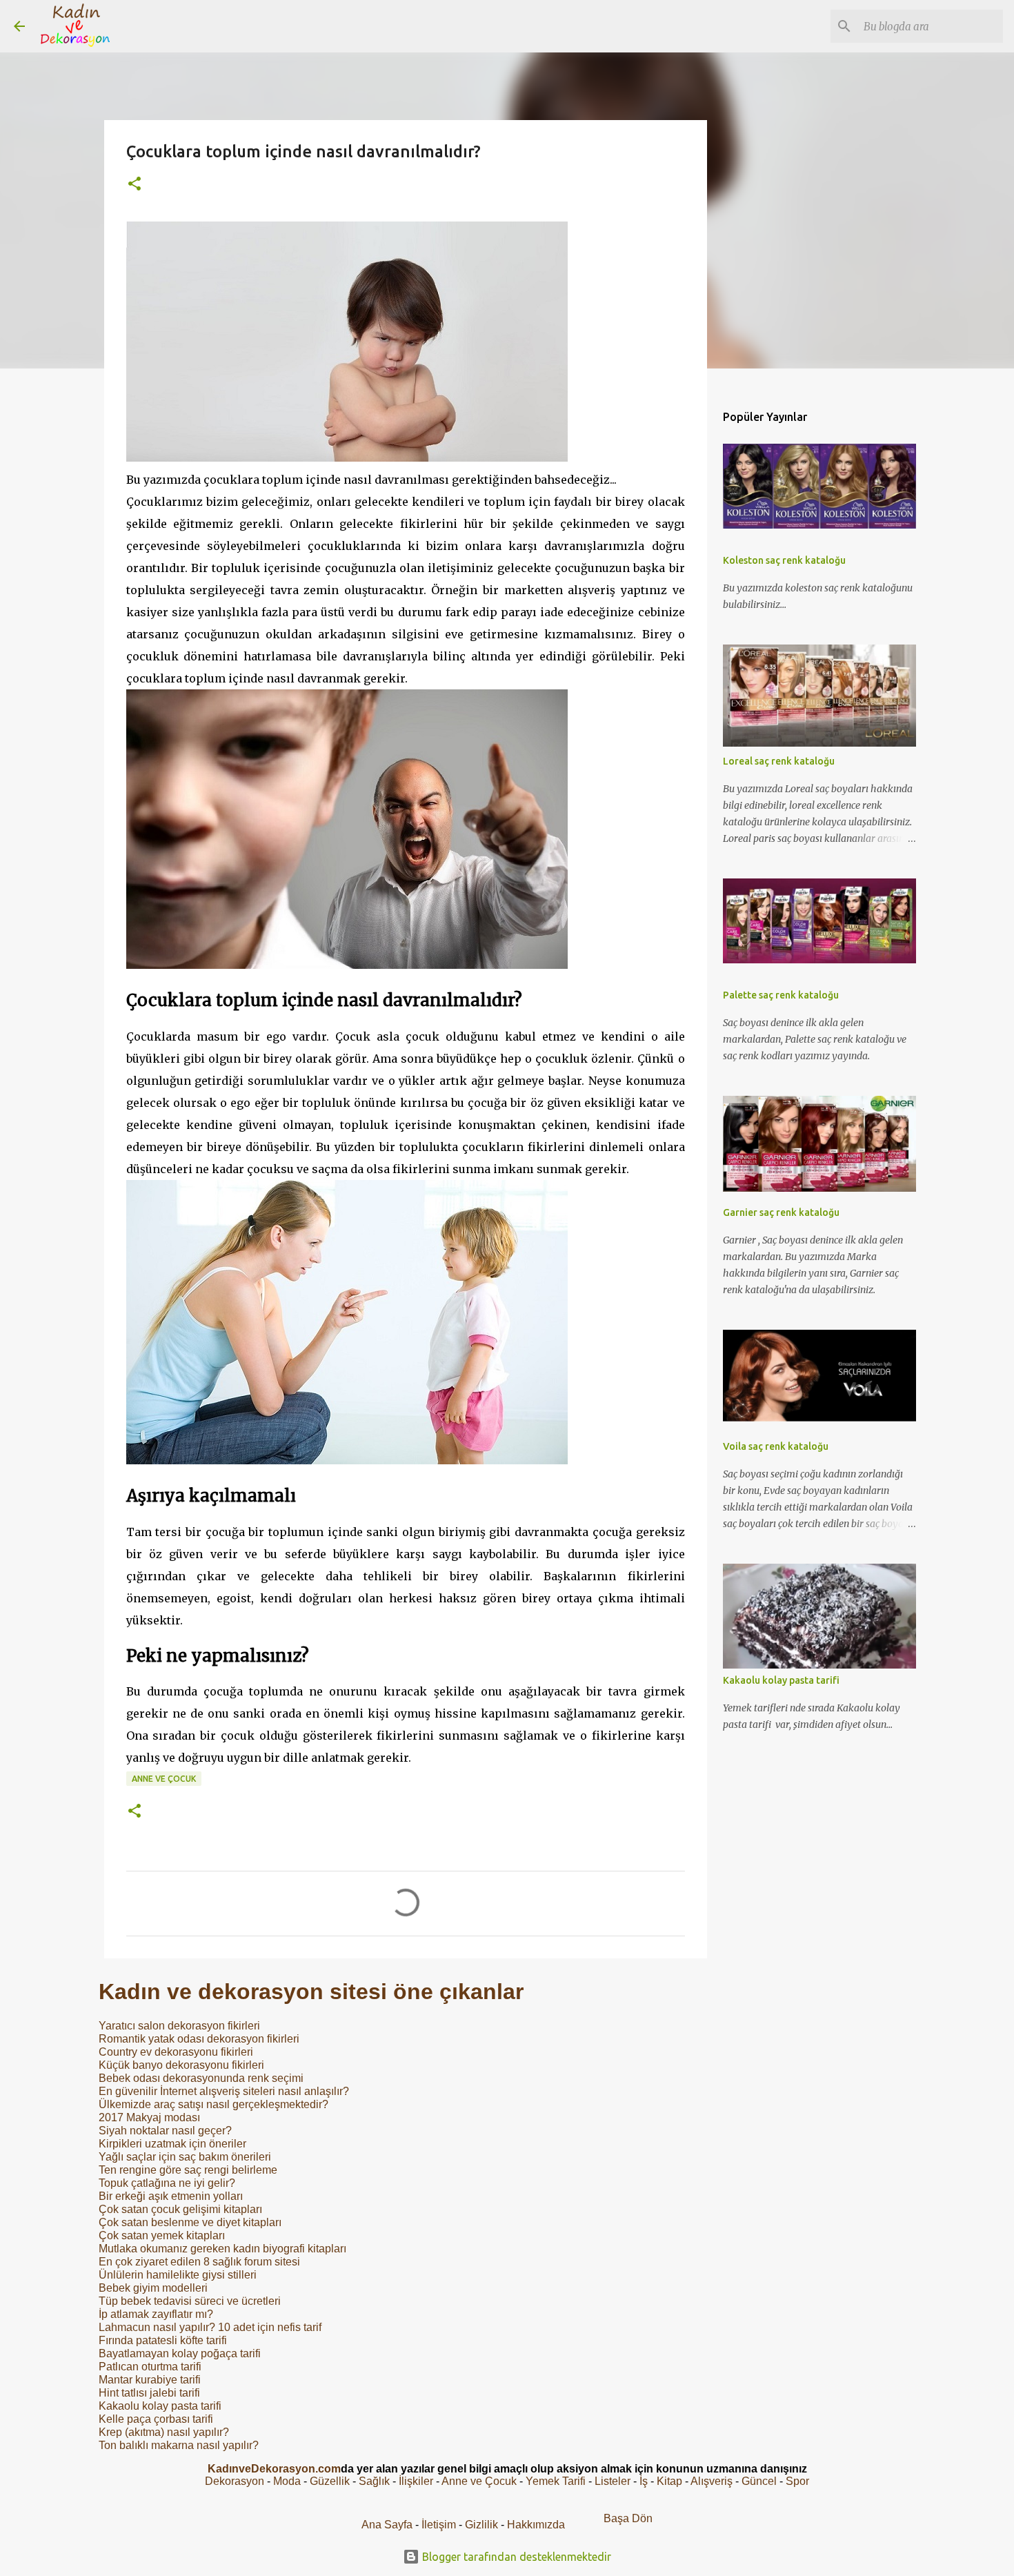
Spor (797, 2481)
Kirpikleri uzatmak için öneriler (172, 2144)
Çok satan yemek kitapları (162, 2235)
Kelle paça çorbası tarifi (156, 2419)
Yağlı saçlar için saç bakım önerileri (185, 2157)
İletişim (439, 2525)
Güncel (759, 2481)
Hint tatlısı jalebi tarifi (149, 2393)
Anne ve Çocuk (164, 1779)
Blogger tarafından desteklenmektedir (515, 2557)
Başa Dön (628, 2518)
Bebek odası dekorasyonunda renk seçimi (201, 2078)
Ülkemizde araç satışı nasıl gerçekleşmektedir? (213, 2104)
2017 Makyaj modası (149, 2117)
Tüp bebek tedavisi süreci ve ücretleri (190, 2301)
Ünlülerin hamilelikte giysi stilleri (178, 2275)
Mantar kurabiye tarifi (150, 2380)
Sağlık (374, 2481)
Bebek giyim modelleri (153, 2288)
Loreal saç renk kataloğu (779, 761)
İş (644, 2481)
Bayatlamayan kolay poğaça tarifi (180, 2353)
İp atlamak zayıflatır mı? (156, 2314)
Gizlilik (483, 2525)
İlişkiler (416, 2481)
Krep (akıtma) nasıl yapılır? (164, 2432)
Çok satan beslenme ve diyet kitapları (190, 2222)
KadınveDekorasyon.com (274, 2469)
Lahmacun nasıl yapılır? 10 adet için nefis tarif (210, 2327)
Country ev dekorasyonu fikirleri (176, 2052)
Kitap (669, 2481)
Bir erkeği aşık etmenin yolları (171, 2196)
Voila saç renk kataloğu (776, 1446)
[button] (135, 185)
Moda (287, 2481)
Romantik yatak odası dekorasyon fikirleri (199, 2039)
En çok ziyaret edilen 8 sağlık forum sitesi (199, 2262)
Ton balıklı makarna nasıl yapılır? (179, 2445)
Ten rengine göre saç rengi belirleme (188, 2170)
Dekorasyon (235, 2481)
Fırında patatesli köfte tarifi (163, 2340)
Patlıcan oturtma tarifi (150, 2367)
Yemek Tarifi (556, 2481)
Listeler (613, 2481)
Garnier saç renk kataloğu (781, 1212)
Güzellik (330, 2481)
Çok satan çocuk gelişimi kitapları (180, 2209)
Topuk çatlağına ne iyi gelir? (167, 2183)
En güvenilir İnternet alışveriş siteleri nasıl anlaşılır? (224, 2091)
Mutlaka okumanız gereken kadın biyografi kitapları (222, 2249)
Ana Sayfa (387, 2525)
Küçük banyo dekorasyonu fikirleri (181, 2065)
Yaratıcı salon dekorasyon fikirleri (179, 2026)
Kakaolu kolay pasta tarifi (160, 2406)
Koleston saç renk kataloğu (784, 560)
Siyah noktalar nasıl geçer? (165, 2131)
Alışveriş (712, 2481)
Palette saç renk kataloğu (781, 995)
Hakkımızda (536, 2525)
